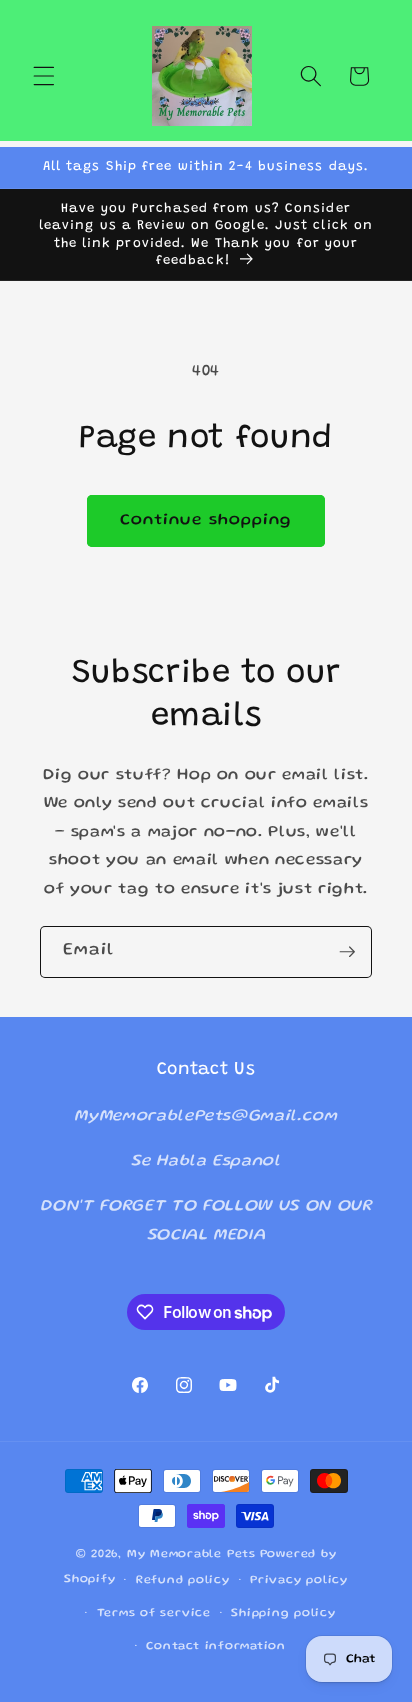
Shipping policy (283, 1613)
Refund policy (183, 1580)
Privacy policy (299, 1580)
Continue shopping (206, 520)
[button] (44, 76)
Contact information (216, 1646)
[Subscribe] (347, 952)
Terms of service (154, 1613)
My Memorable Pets (191, 1554)
